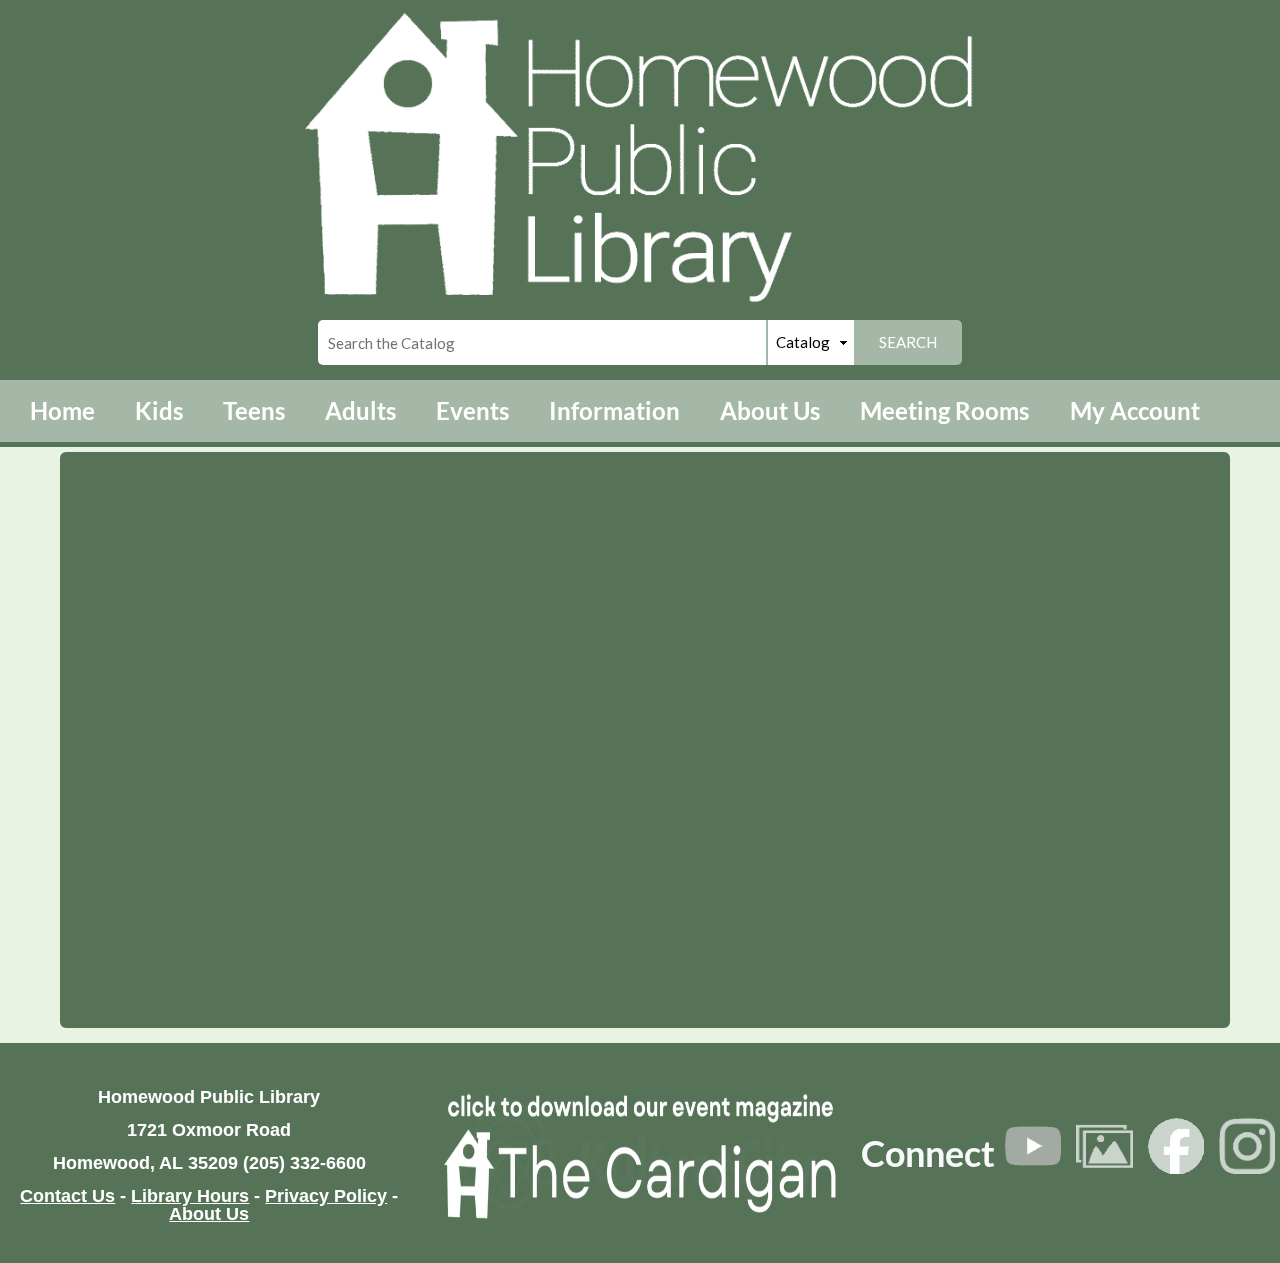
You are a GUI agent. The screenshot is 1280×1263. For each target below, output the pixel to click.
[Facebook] (1176, 1146)
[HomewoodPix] (1104, 1146)
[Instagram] (1247, 1146)
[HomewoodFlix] (1033, 1146)
